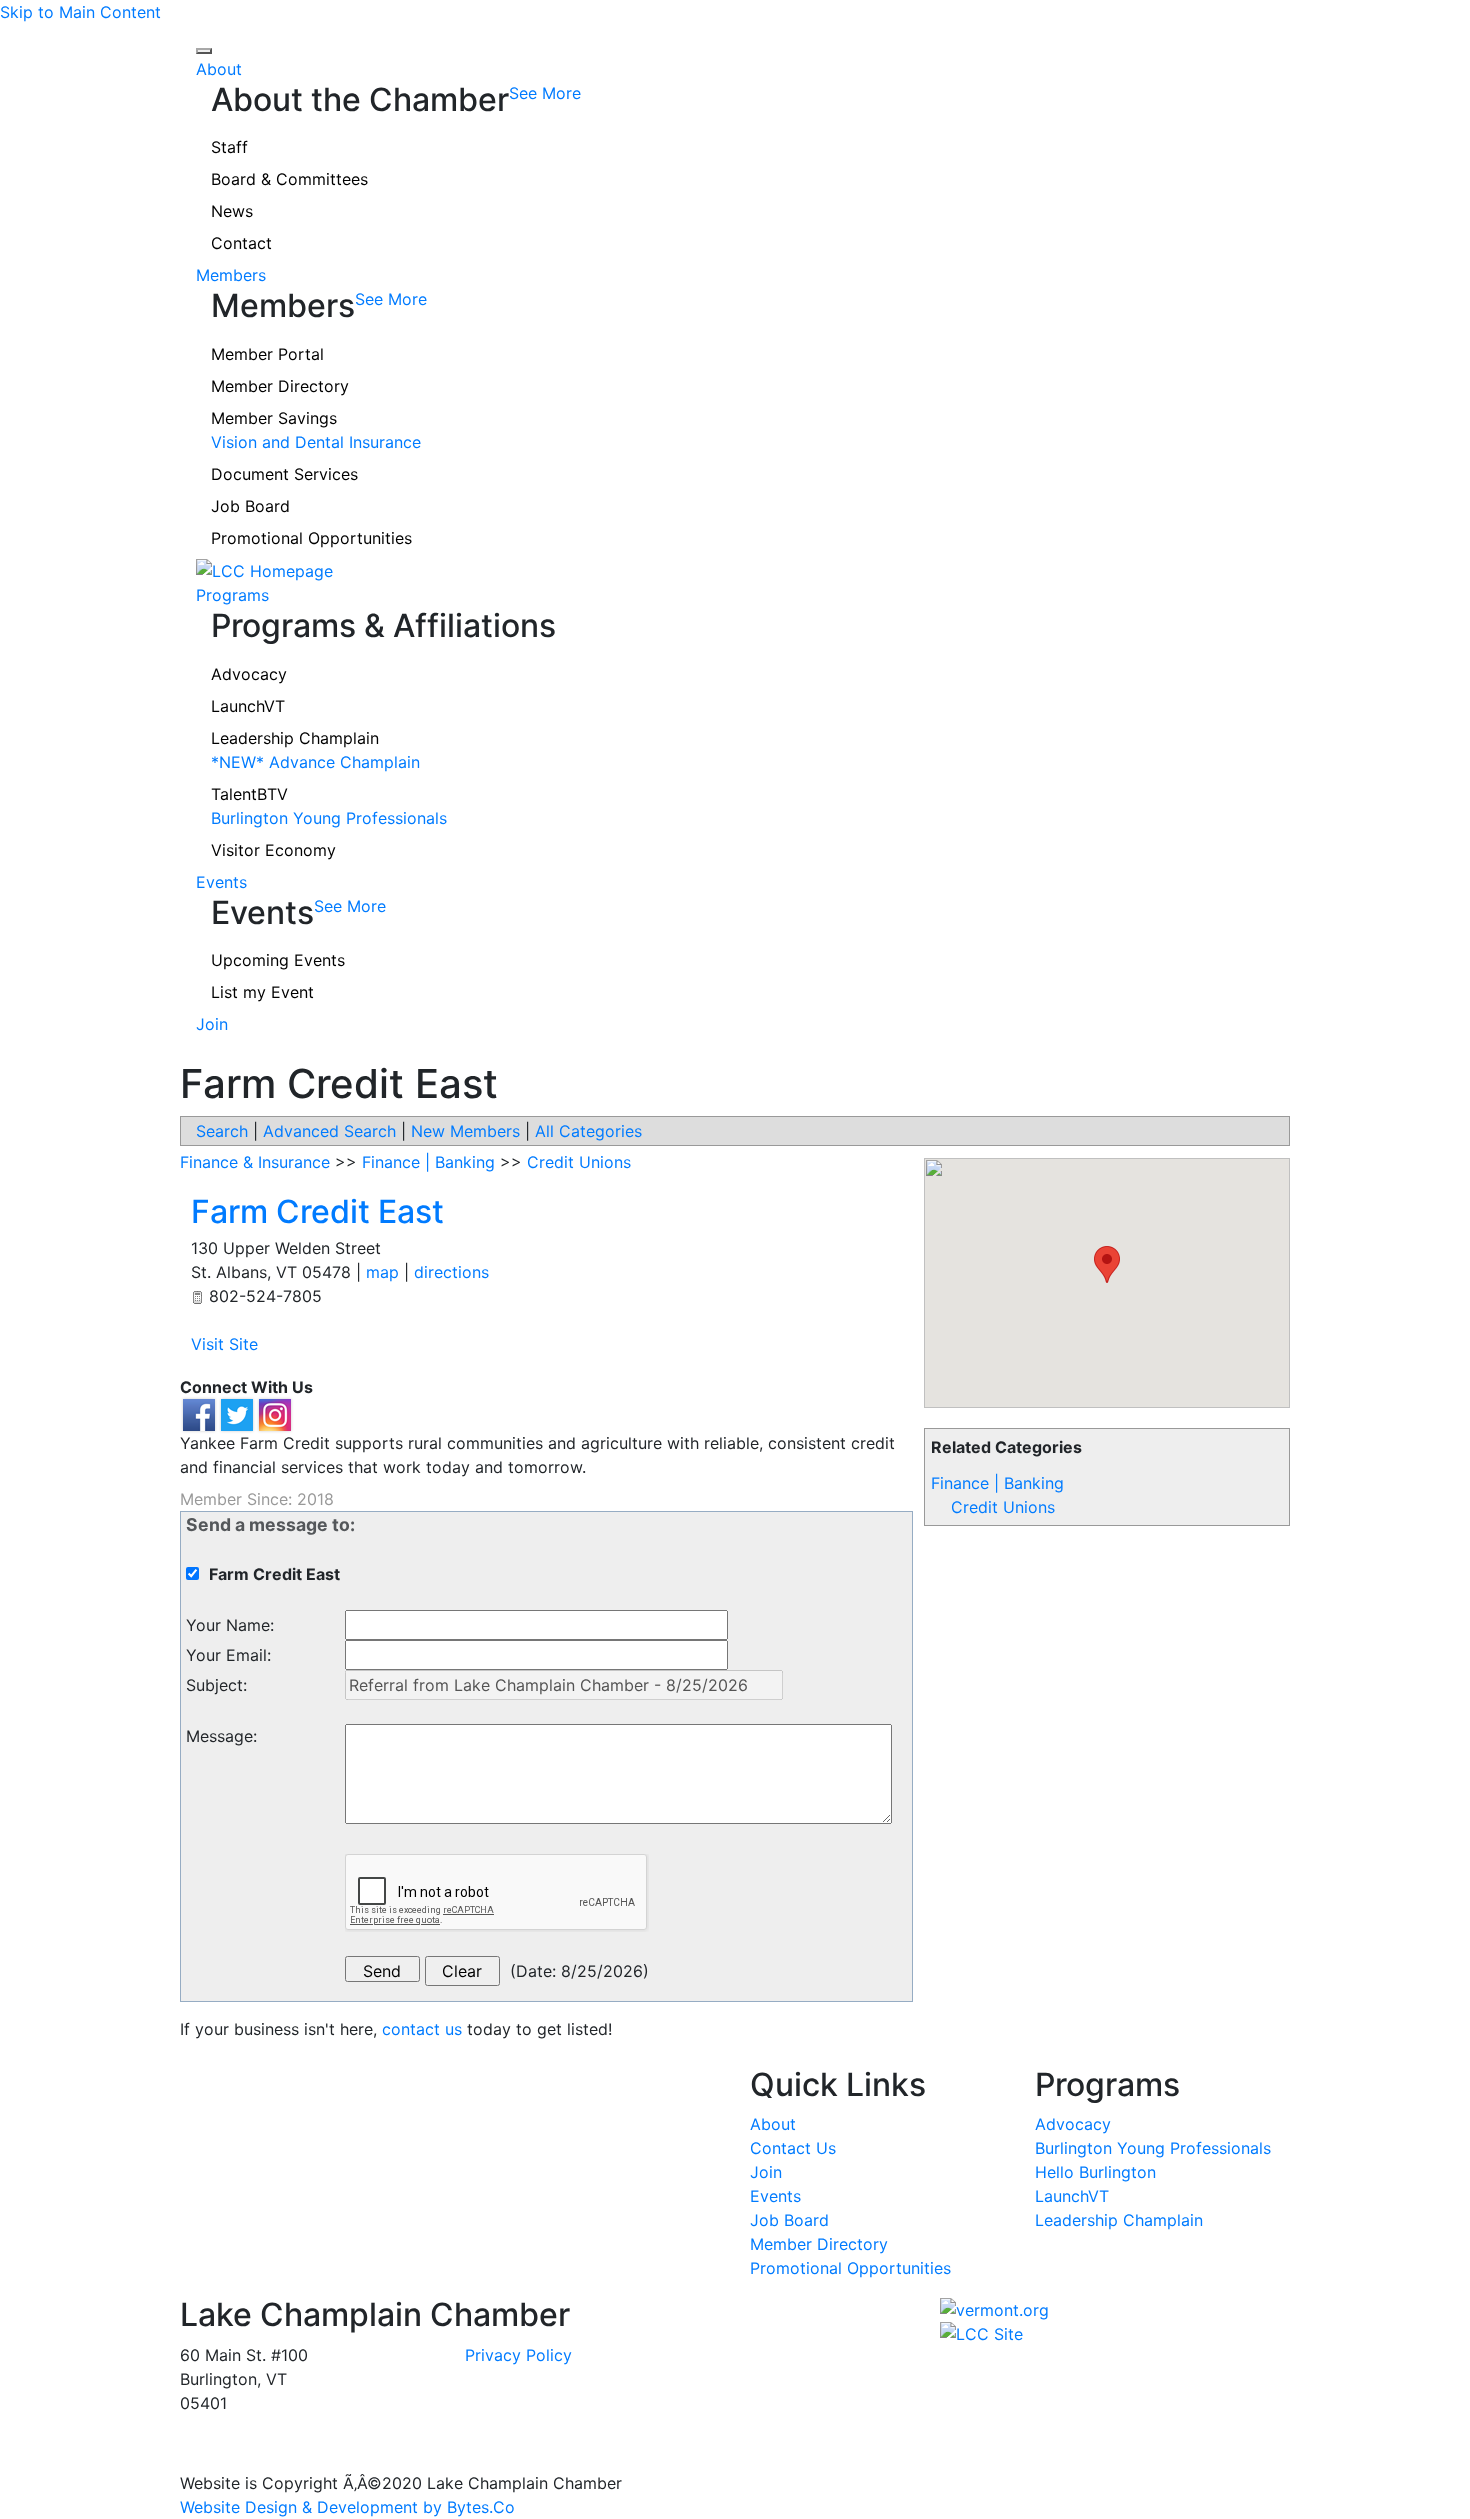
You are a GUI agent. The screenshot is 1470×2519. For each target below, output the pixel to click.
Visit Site (224, 1344)
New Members (465, 1131)
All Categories (588, 1131)
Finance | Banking (997, 1483)
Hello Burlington (1095, 2172)
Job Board (250, 506)
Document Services (284, 474)
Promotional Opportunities (311, 538)
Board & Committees (289, 179)
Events (221, 882)
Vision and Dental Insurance (316, 442)
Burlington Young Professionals (329, 818)
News (232, 211)
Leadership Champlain (295, 738)
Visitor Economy (273, 850)
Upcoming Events (278, 960)
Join (212, 1024)
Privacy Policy (518, 2355)
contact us (422, 2029)
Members (231, 275)
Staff (229, 147)
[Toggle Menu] (204, 51)
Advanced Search (329, 1131)
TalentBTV (249, 794)
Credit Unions (1003, 1507)
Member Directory (280, 386)
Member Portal (267, 354)
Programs (232, 595)
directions (451, 1272)
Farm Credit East (317, 1211)
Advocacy (249, 674)
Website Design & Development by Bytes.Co (347, 2507)
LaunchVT (248, 706)
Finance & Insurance (255, 1162)
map (382, 1272)
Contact (241, 243)
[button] (1107, 1264)
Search (222, 1131)
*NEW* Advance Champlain (315, 762)
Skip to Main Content (80, 12)
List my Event (262, 992)
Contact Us (793, 2148)
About (219, 69)
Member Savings (274, 418)
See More (545, 93)
